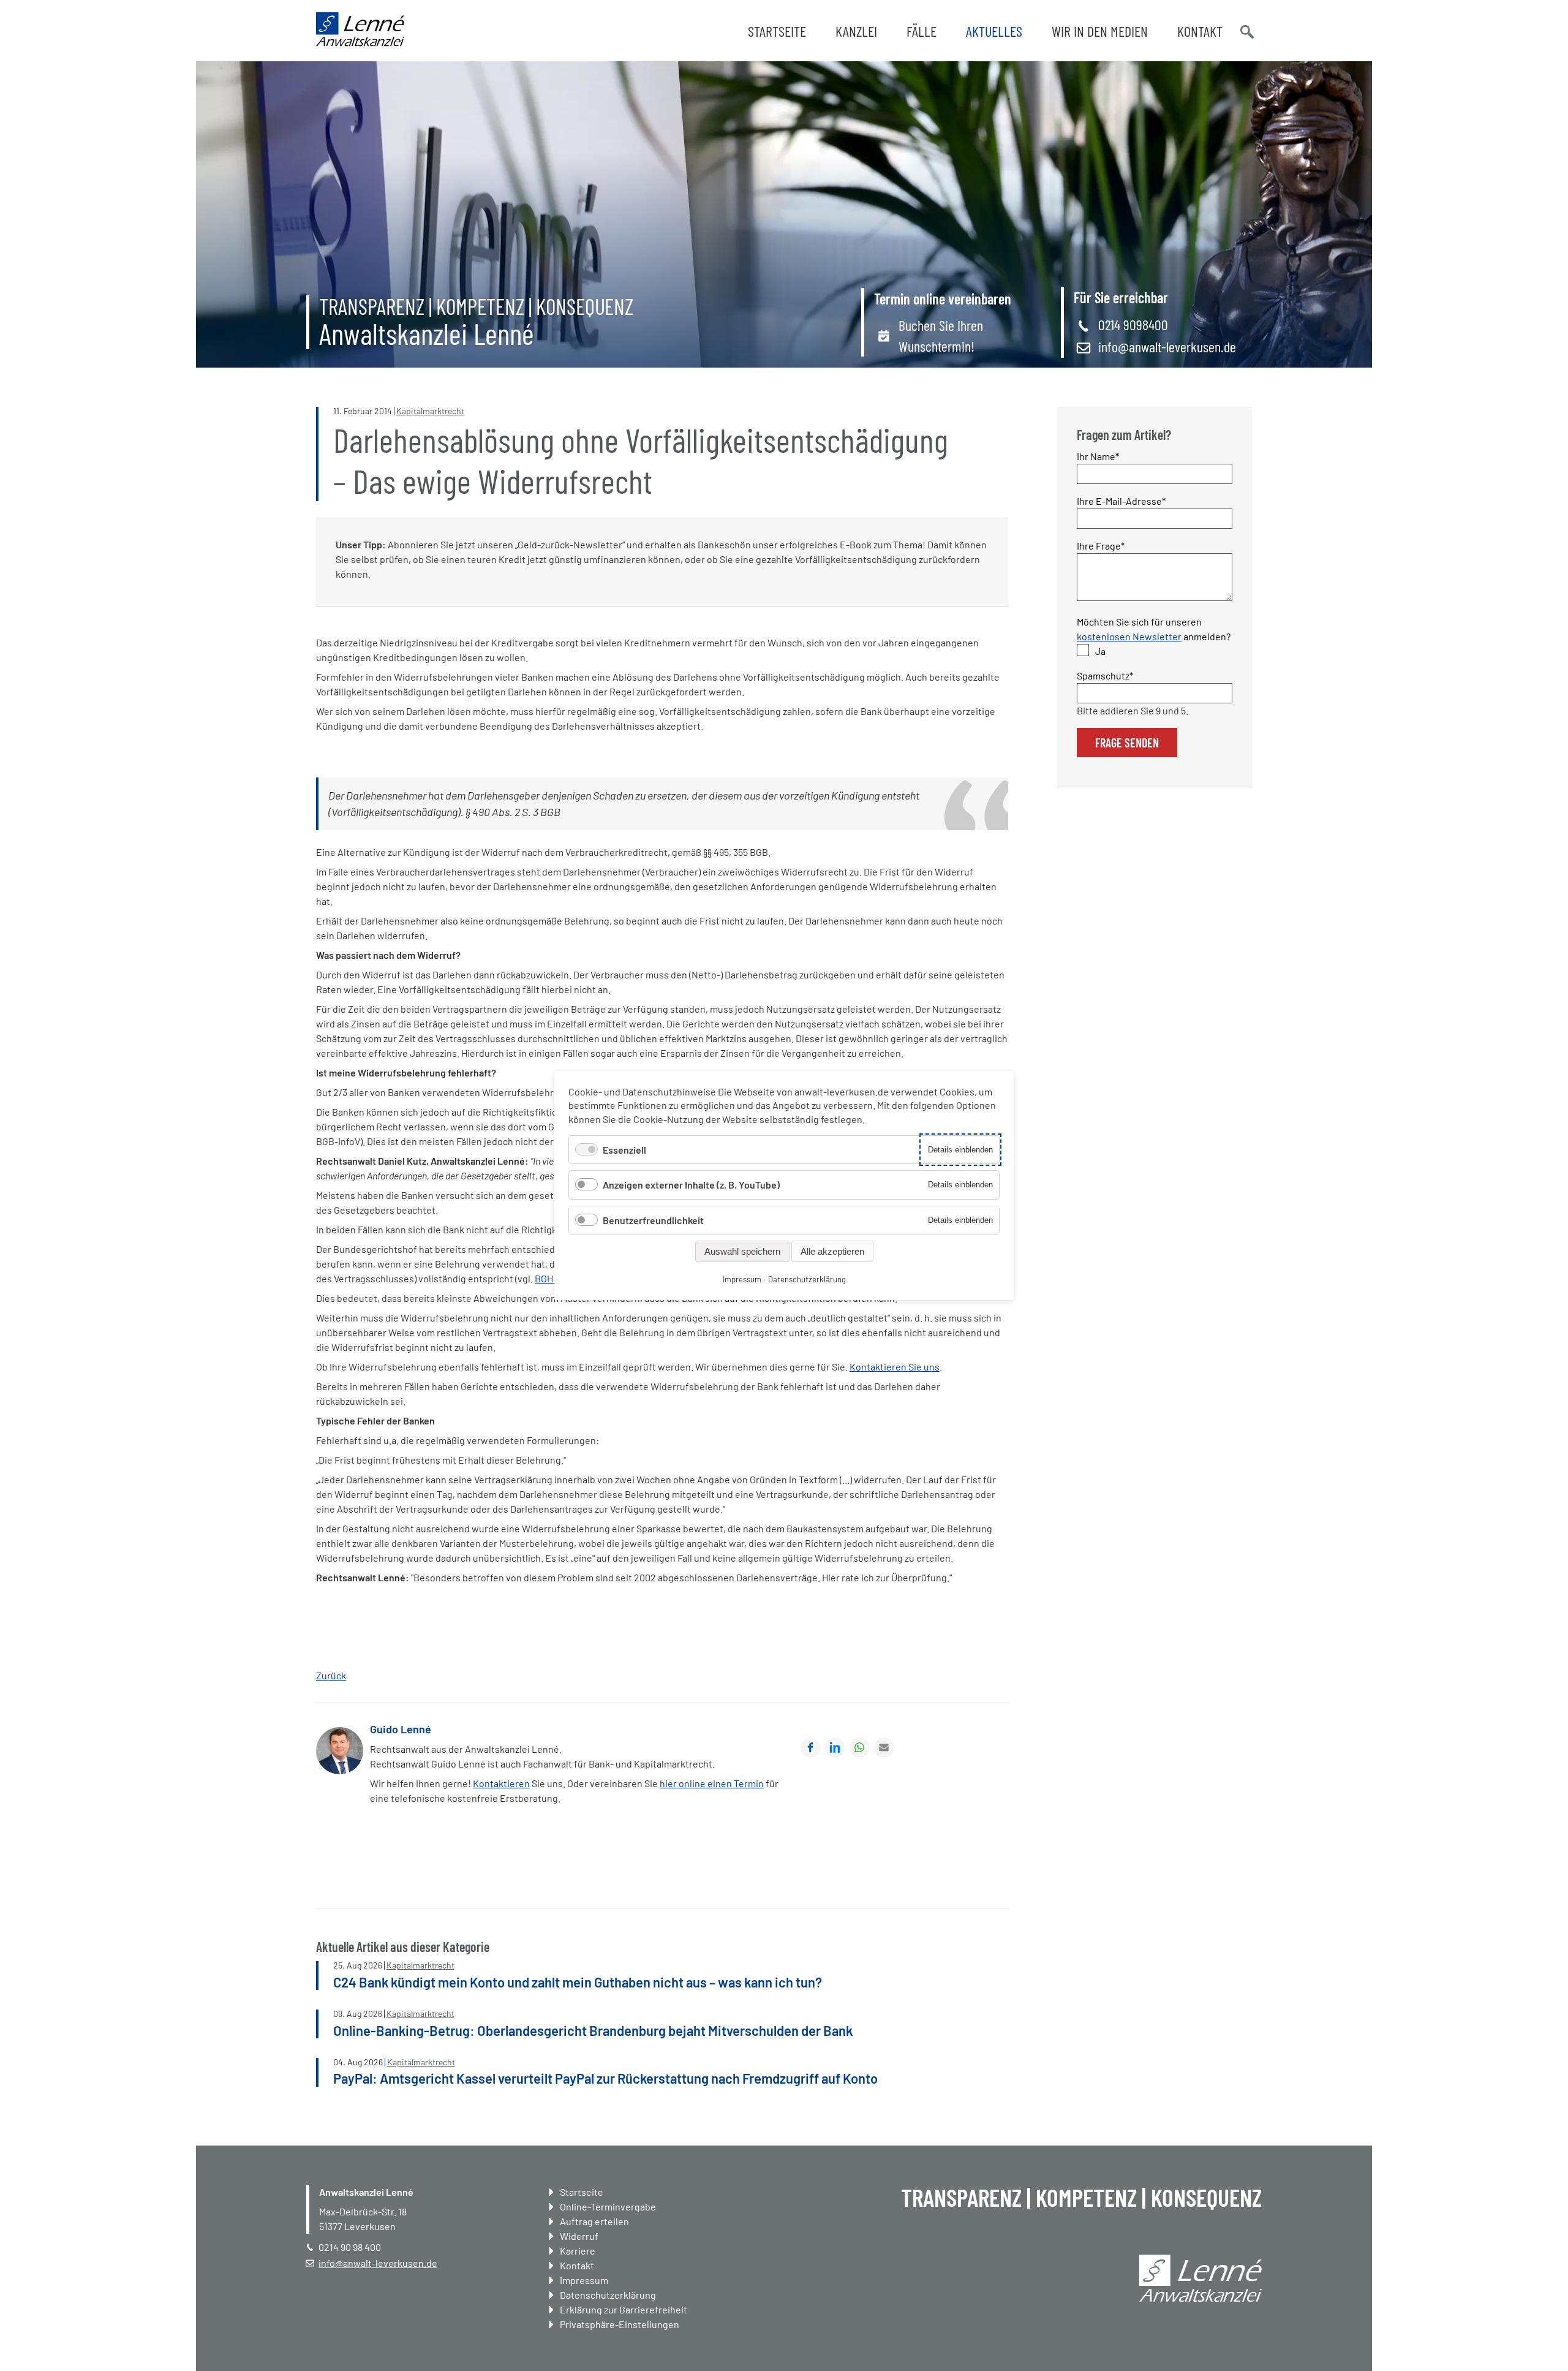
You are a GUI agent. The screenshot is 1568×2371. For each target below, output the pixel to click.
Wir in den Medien (1100, 31)
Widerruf (579, 2236)
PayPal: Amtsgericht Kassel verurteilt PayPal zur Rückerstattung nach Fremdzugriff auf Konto (605, 2078)
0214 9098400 (1133, 324)
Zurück (331, 1675)
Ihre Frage (1101, 545)
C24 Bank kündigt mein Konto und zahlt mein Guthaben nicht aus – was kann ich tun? (578, 1982)
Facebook (810, 1747)
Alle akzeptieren (832, 1251)
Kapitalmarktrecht (430, 411)
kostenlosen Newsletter (1129, 636)
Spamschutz (1105, 675)
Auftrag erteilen (594, 2221)
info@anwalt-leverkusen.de (1167, 346)
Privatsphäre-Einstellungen (620, 2324)
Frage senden (1127, 743)
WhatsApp (859, 1747)
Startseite (777, 31)
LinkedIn (835, 1747)
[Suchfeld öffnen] (1246, 31)
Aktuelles (994, 31)
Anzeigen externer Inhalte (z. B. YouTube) (691, 1185)
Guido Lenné (401, 1729)
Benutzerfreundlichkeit (653, 1220)
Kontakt (1200, 31)
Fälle (922, 31)
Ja (1100, 651)
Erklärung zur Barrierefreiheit (624, 2309)
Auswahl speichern (742, 1251)
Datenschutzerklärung (608, 2295)
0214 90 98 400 (350, 2247)
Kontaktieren (501, 1783)
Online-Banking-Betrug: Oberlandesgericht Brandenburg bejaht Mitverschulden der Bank (593, 2030)
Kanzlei (856, 31)
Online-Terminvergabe (608, 2207)
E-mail (884, 1747)
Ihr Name (1099, 456)
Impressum (584, 2280)
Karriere (578, 2251)
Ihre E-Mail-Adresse (1121, 501)
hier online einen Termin (712, 1783)
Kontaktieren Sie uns (895, 1367)
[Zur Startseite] (360, 43)
